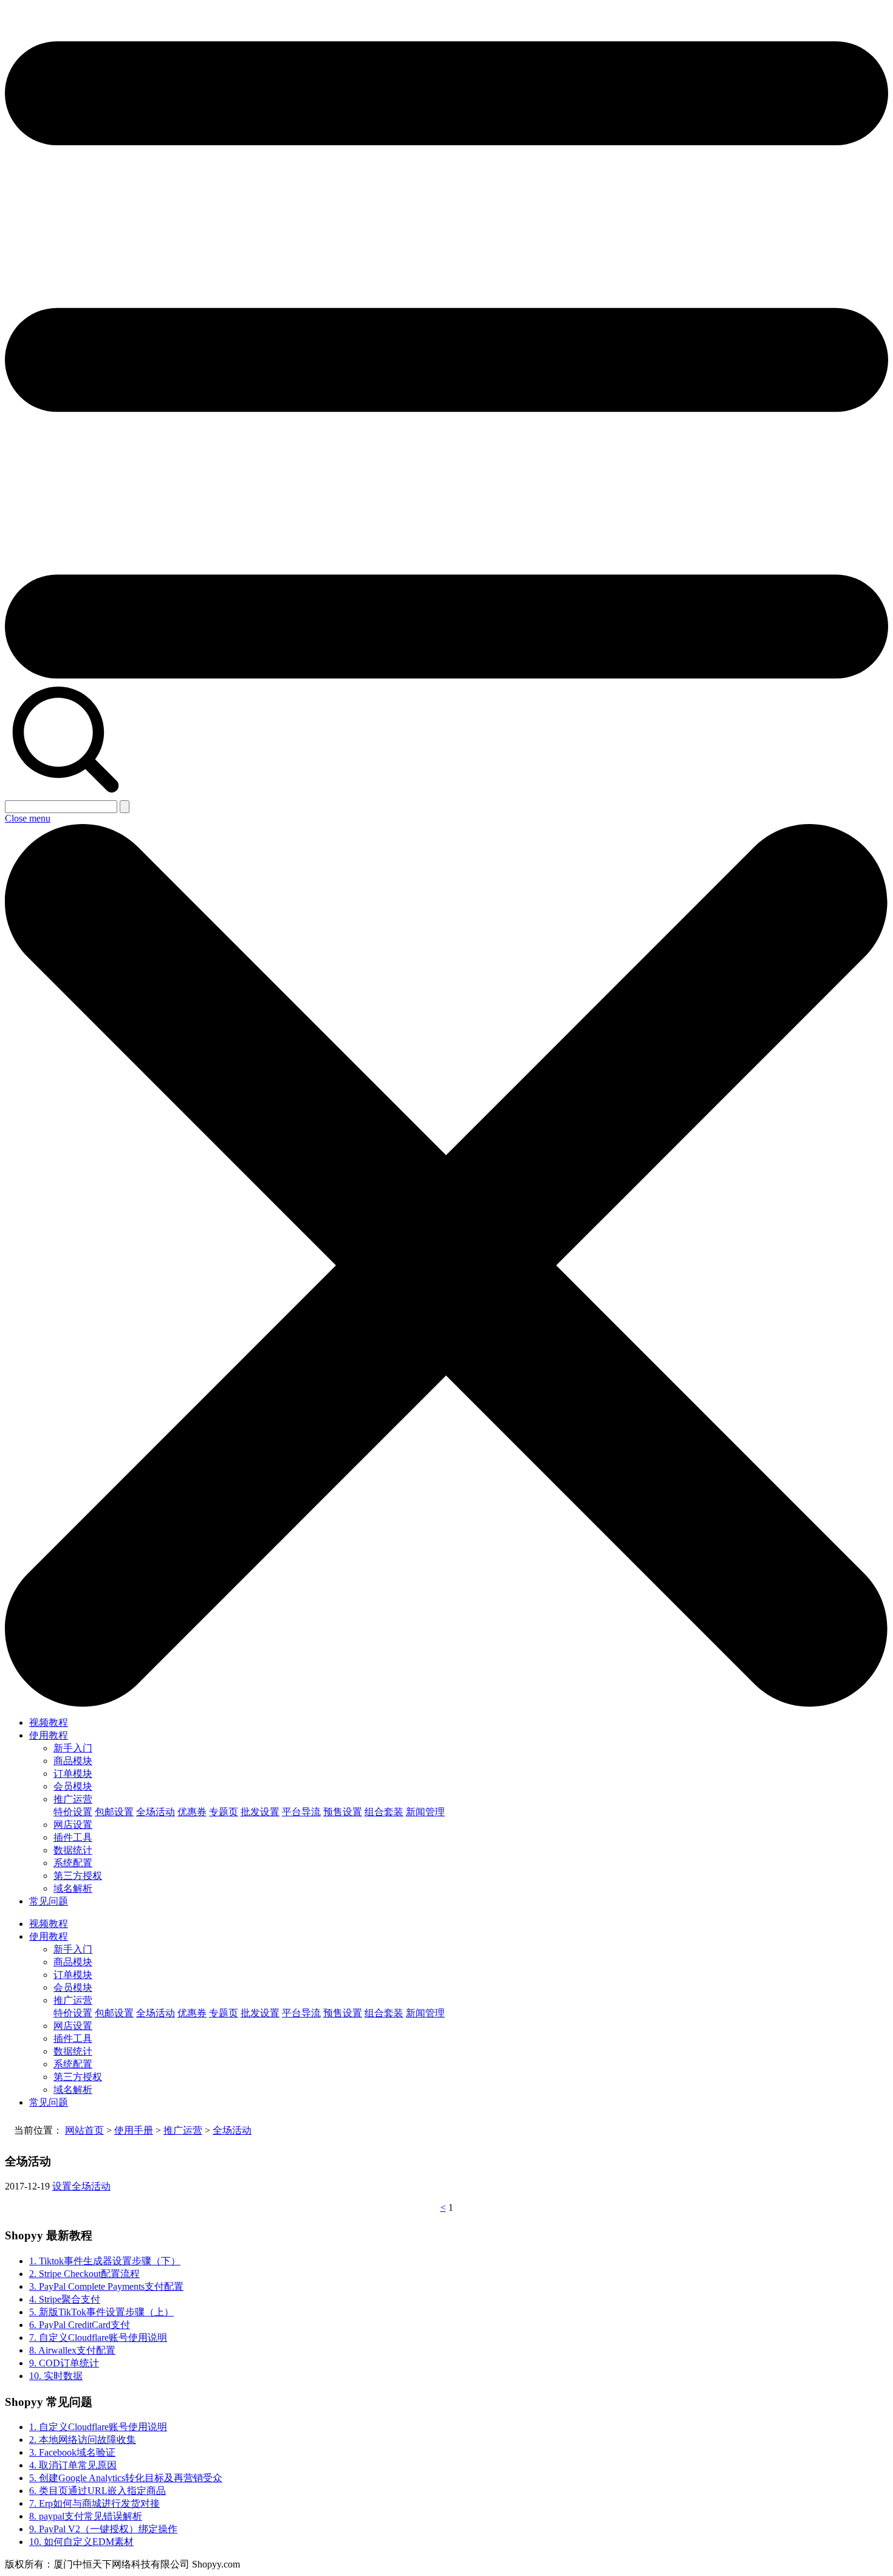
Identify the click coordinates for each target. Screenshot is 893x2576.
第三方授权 (78, 1876)
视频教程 (49, 1722)
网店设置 (73, 1825)
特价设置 (73, 1812)
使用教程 (49, 1735)
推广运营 (73, 1799)
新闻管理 (425, 1812)
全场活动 (156, 1812)
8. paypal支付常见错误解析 (86, 2516)
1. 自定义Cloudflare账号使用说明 (98, 2427)
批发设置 (260, 1812)
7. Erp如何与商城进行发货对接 (94, 2503)
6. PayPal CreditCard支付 (80, 2325)
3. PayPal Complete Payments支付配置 (106, 2286)
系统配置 (73, 1863)
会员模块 (73, 1786)
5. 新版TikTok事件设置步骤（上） (101, 2312)
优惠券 (192, 1812)
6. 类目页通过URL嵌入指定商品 (98, 2491)
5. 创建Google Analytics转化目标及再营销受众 (126, 2478)
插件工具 (73, 1837)
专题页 (224, 1812)
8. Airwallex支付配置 (72, 2350)
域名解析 (73, 1888)
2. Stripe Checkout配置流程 (84, 2274)
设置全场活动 (81, 2186)
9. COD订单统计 (64, 2363)
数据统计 (73, 1850)
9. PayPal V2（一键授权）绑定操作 (103, 2529)
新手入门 (73, 1748)
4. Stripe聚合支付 (65, 2299)
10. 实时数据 (56, 2376)
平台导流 (301, 1812)
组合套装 (384, 1812)
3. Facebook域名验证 (72, 2452)
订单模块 (73, 1774)
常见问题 (49, 1901)
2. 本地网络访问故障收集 (83, 2440)
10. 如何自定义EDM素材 (81, 2542)
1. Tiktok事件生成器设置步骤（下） (105, 2261)
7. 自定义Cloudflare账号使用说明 (98, 2337)
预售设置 (343, 1812)
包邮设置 (114, 1812)
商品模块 (73, 1761)
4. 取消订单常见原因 (73, 2465)
